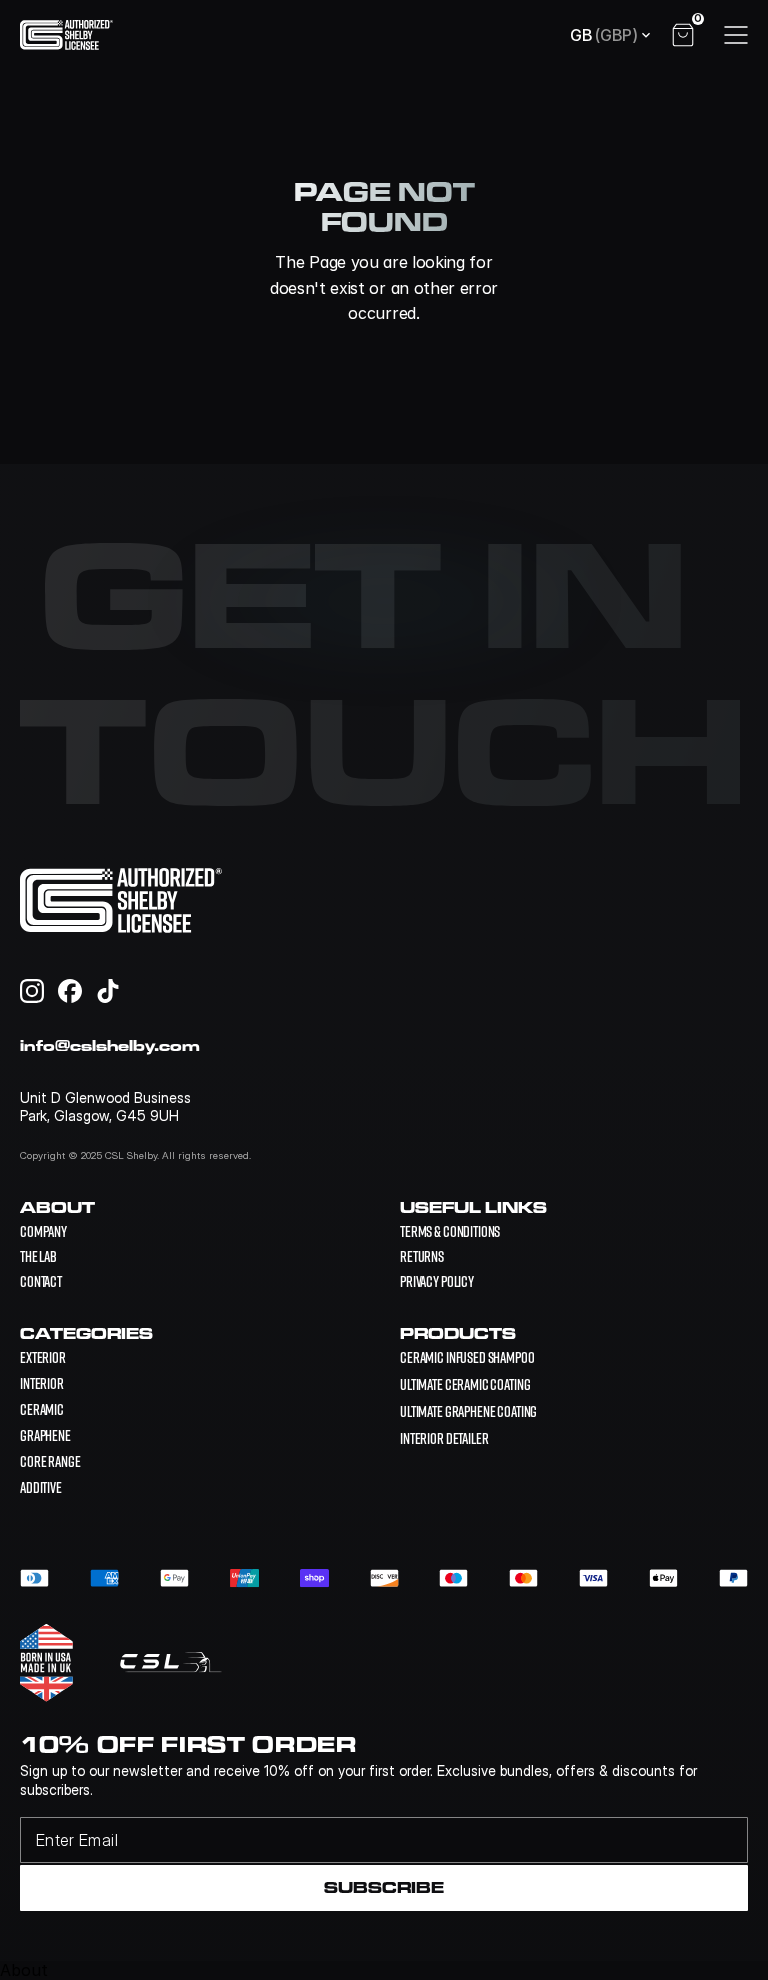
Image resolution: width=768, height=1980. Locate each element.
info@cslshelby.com (110, 1045)
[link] (467, 1356)
